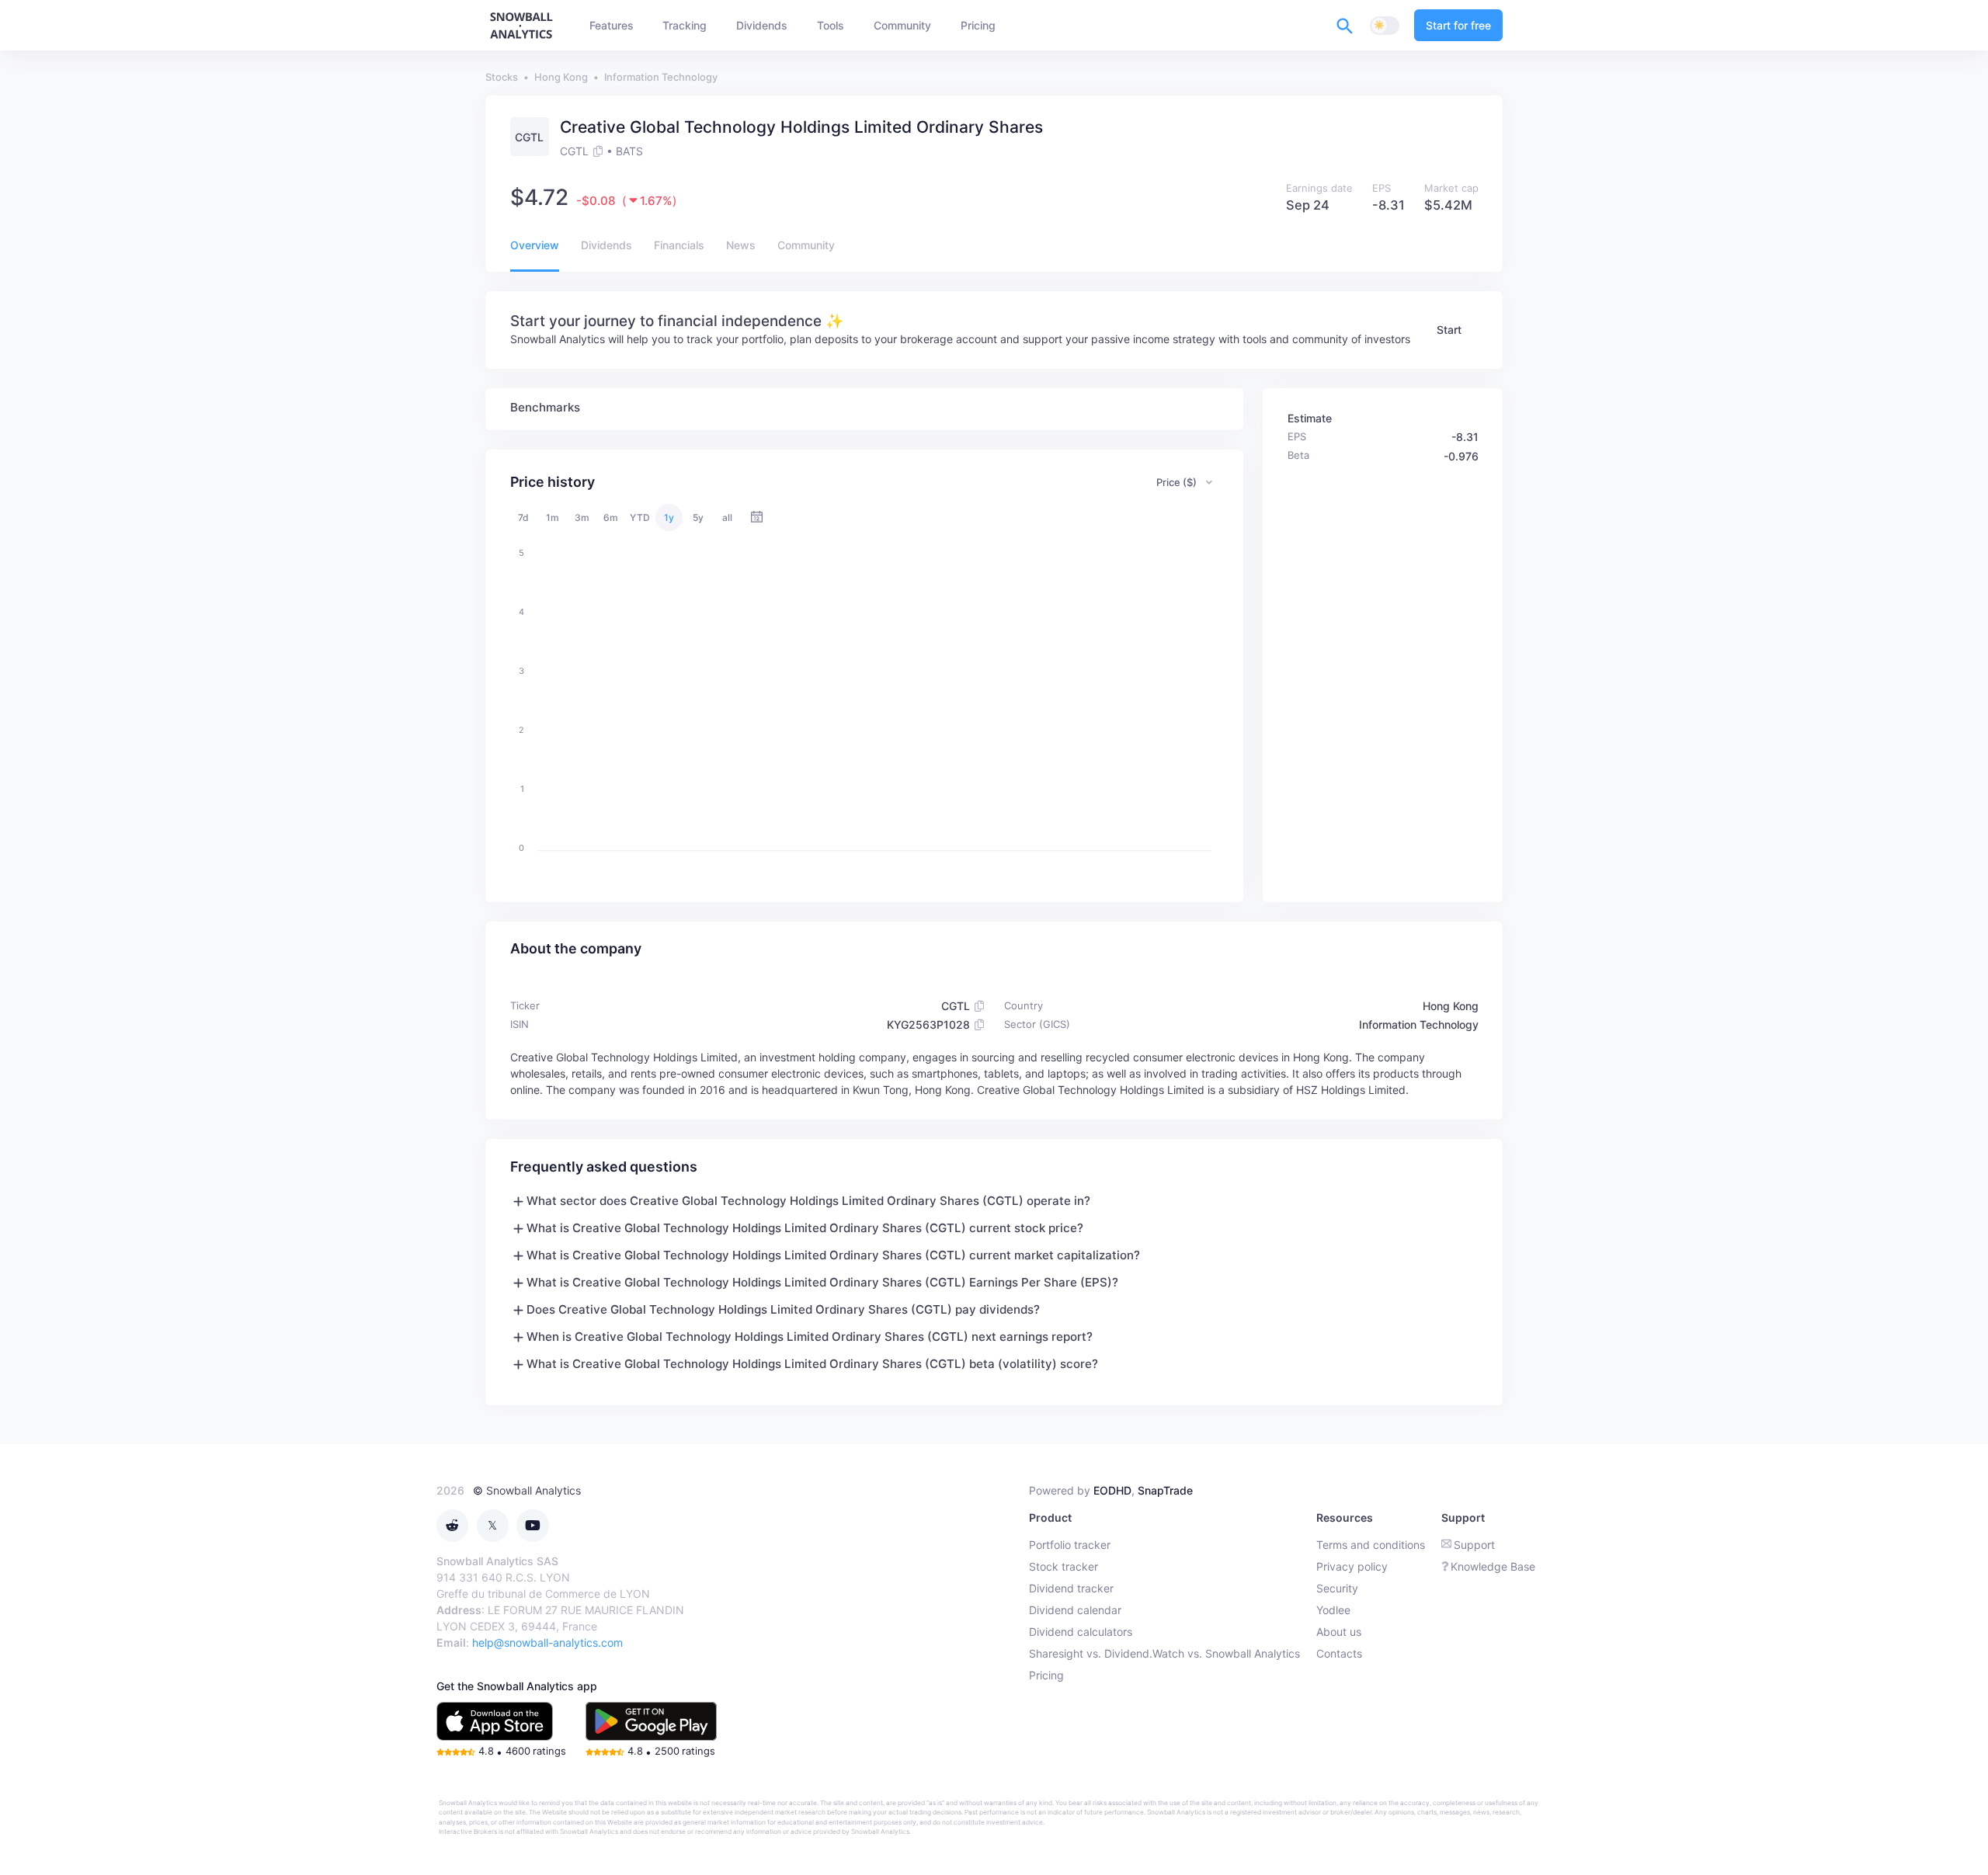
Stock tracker (1064, 1566)
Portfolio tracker (1070, 1545)
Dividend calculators (1081, 1632)
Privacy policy (1352, 1566)
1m (553, 517)
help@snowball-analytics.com (547, 1642)
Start (1449, 330)
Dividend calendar (1075, 1610)
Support (1474, 1545)
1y (669, 517)
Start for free (1458, 25)
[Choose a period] (757, 517)
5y (698, 517)
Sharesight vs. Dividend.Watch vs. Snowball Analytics (1164, 1653)
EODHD (1112, 1490)
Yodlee (1333, 1610)
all (727, 517)
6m (611, 517)
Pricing (1046, 1675)
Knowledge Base (1493, 1566)
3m (582, 517)
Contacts (1339, 1653)
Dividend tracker (1071, 1588)
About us (1339, 1632)
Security (1337, 1588)
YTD (640, 517)
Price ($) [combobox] (1176, 482)
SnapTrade (1165, 1490)
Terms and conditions (1371, 1545)
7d (523, 517)
